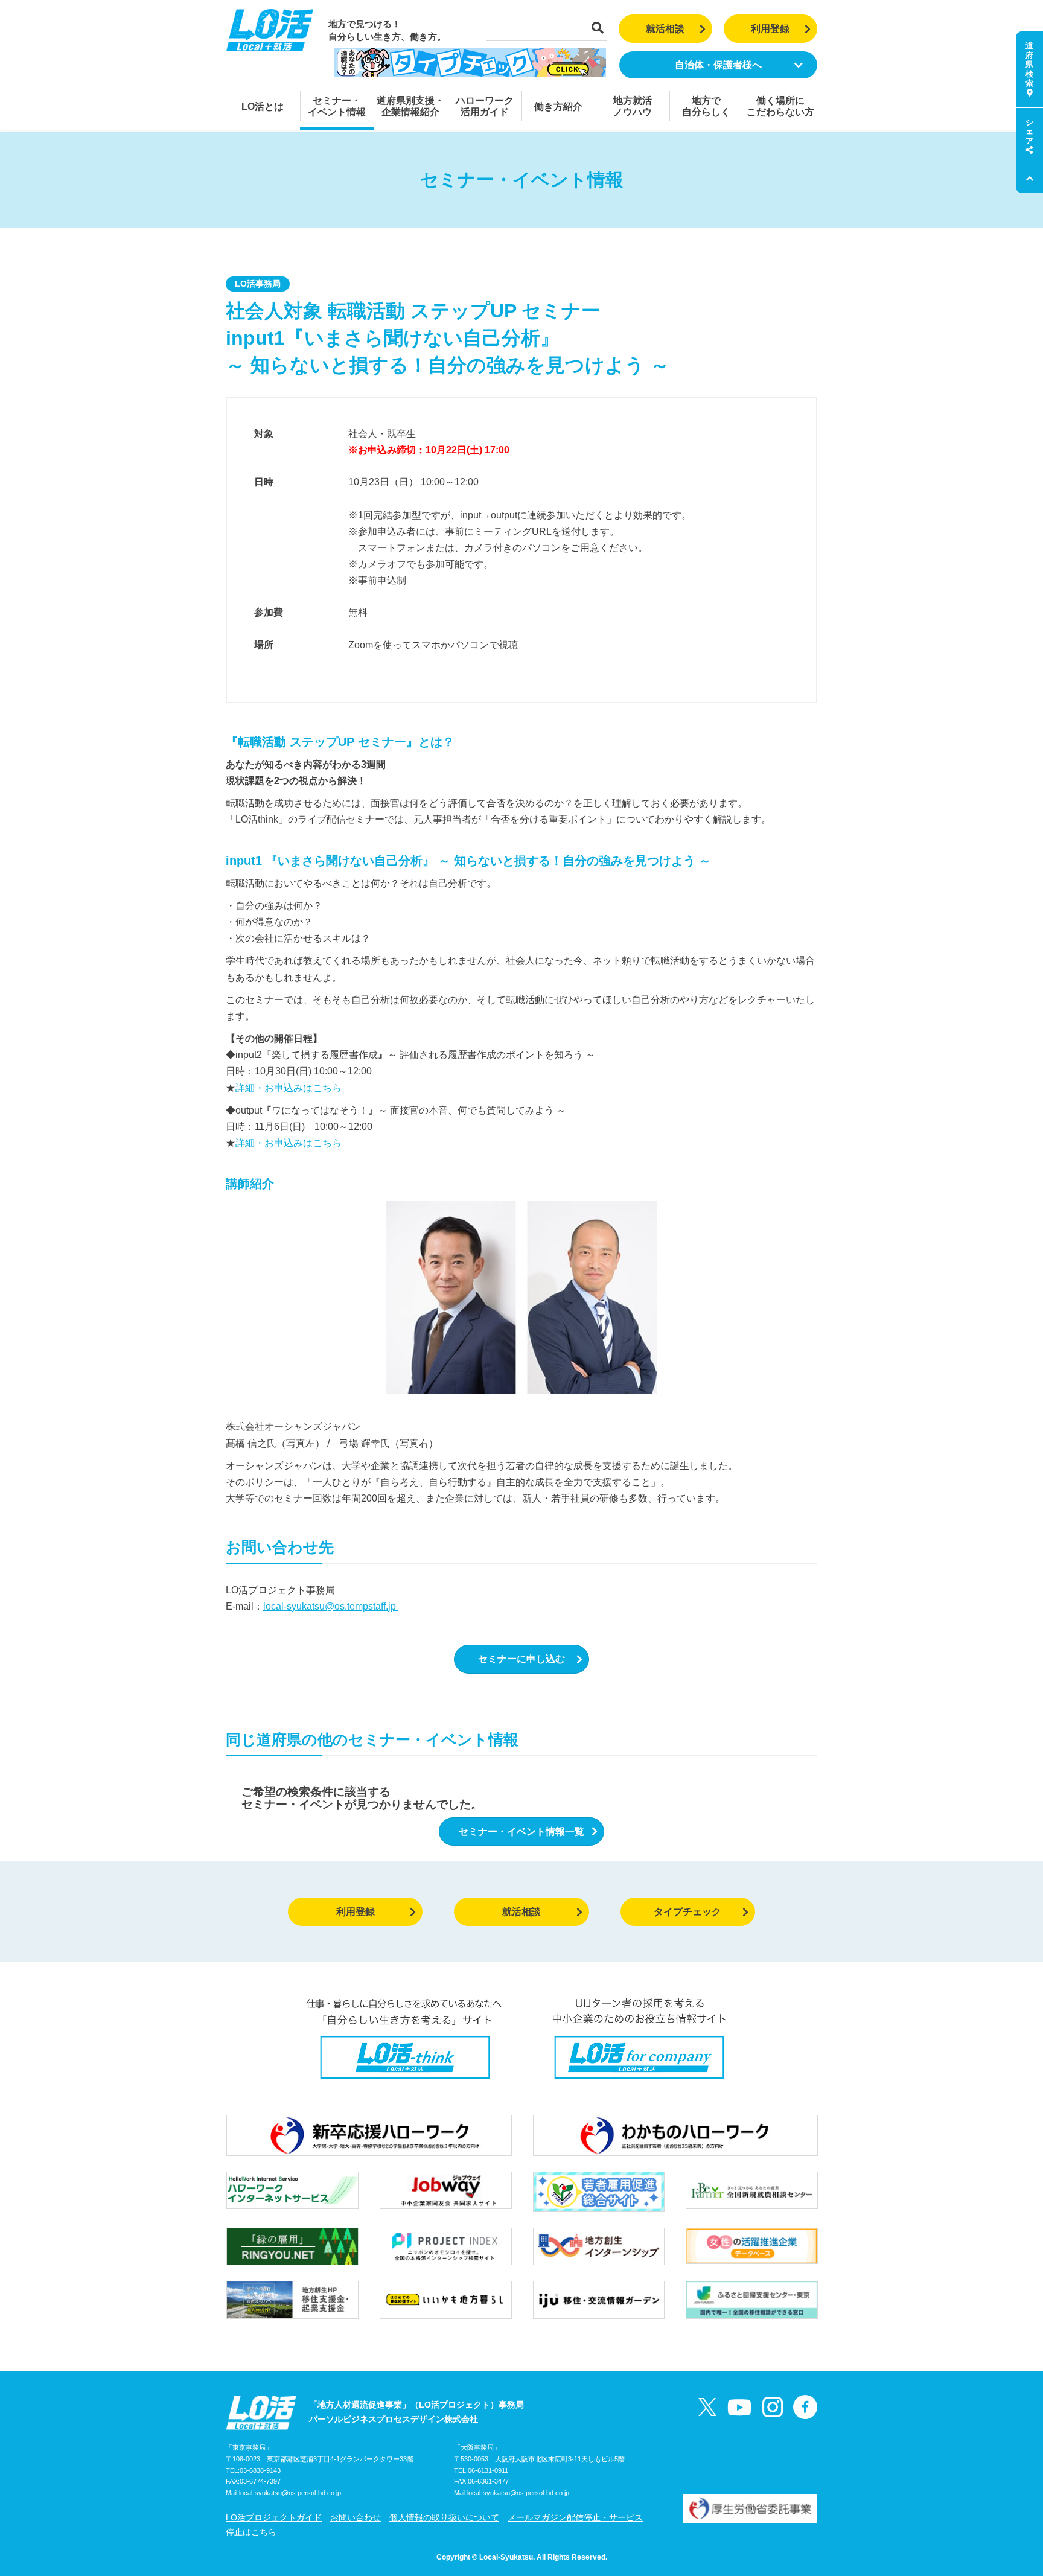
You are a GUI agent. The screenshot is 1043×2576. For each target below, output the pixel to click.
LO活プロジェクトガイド (274, 2517)
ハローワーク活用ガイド (485, 106)
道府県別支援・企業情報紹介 (410, 106)
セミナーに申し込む (521, 1659)
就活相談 (665, 29)
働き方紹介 (558, 107)
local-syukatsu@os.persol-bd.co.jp (290, 2493)
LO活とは (263, 107)
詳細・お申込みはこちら (289, 1088)
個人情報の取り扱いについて (444, 2517)
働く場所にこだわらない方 (780, 106)
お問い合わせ (356, 2517)
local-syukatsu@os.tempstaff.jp (330, 1606)
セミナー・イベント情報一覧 (521, 1832)
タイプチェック (687, 1912)
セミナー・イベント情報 (337, 106)
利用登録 (770, 29)
